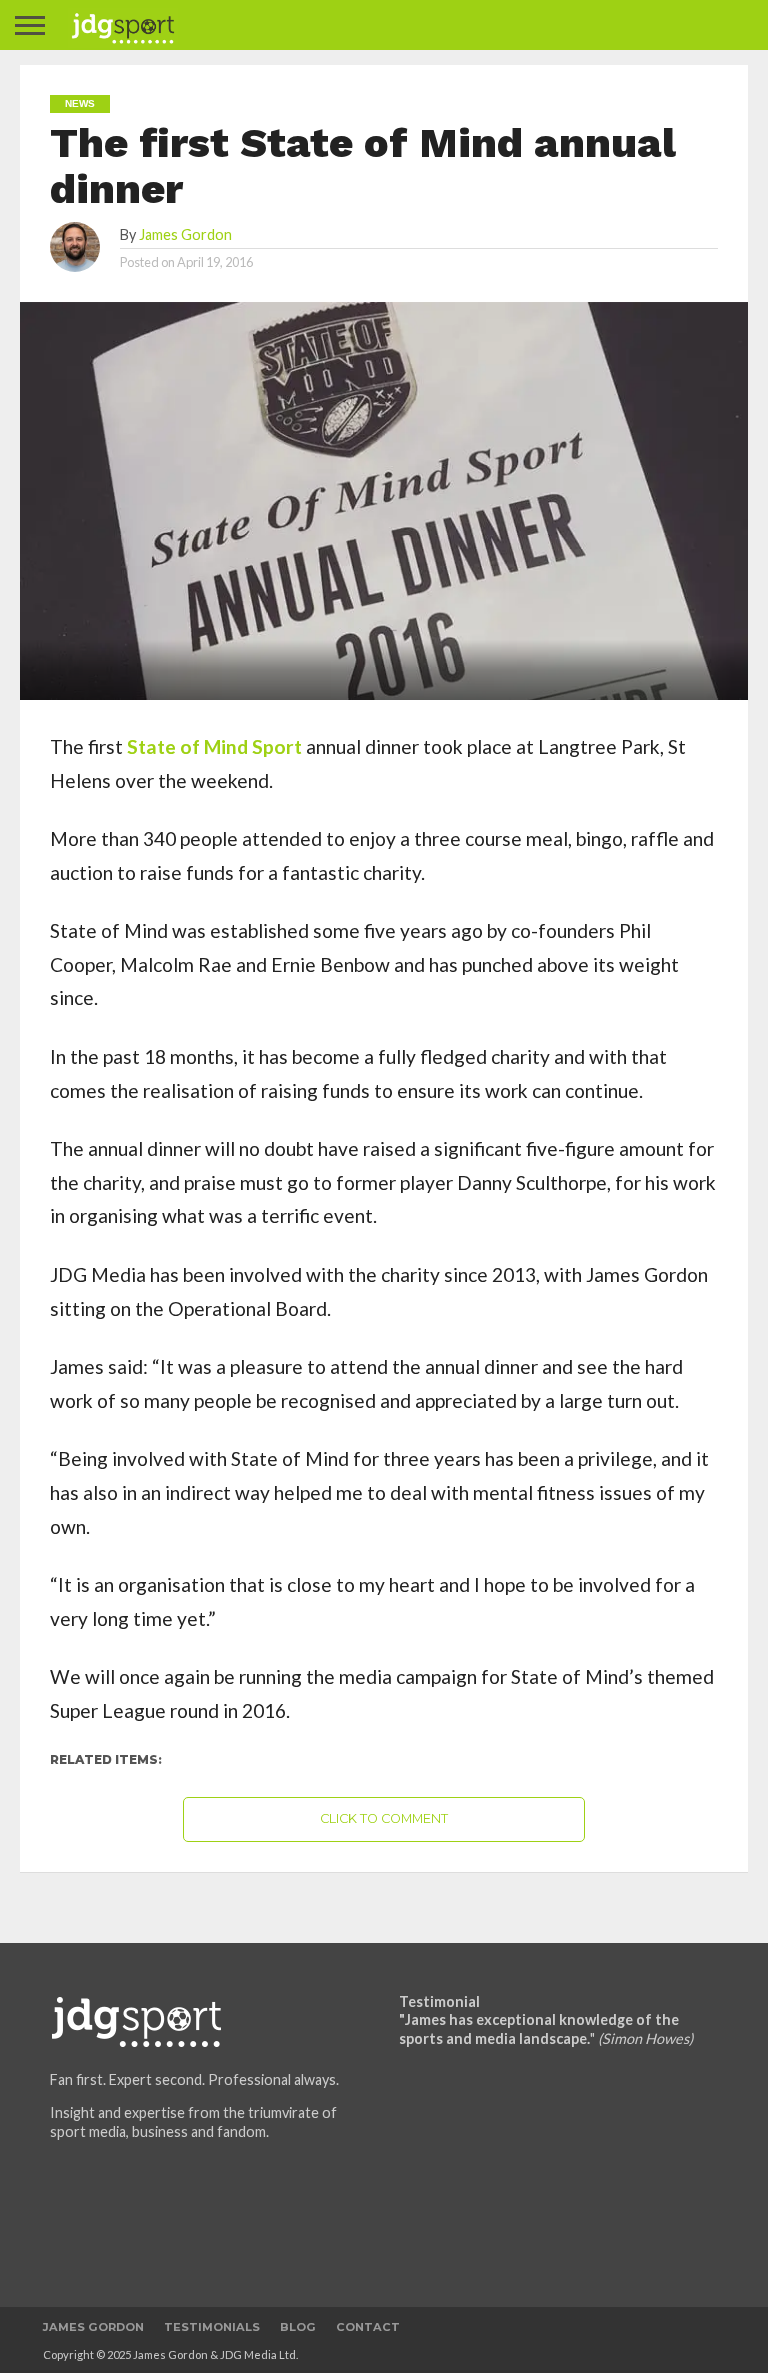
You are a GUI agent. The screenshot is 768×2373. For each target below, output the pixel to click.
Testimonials (212, 2327)
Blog (298, 2327)
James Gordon (185, 234)
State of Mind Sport (214, 746)
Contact (368, 2327)
